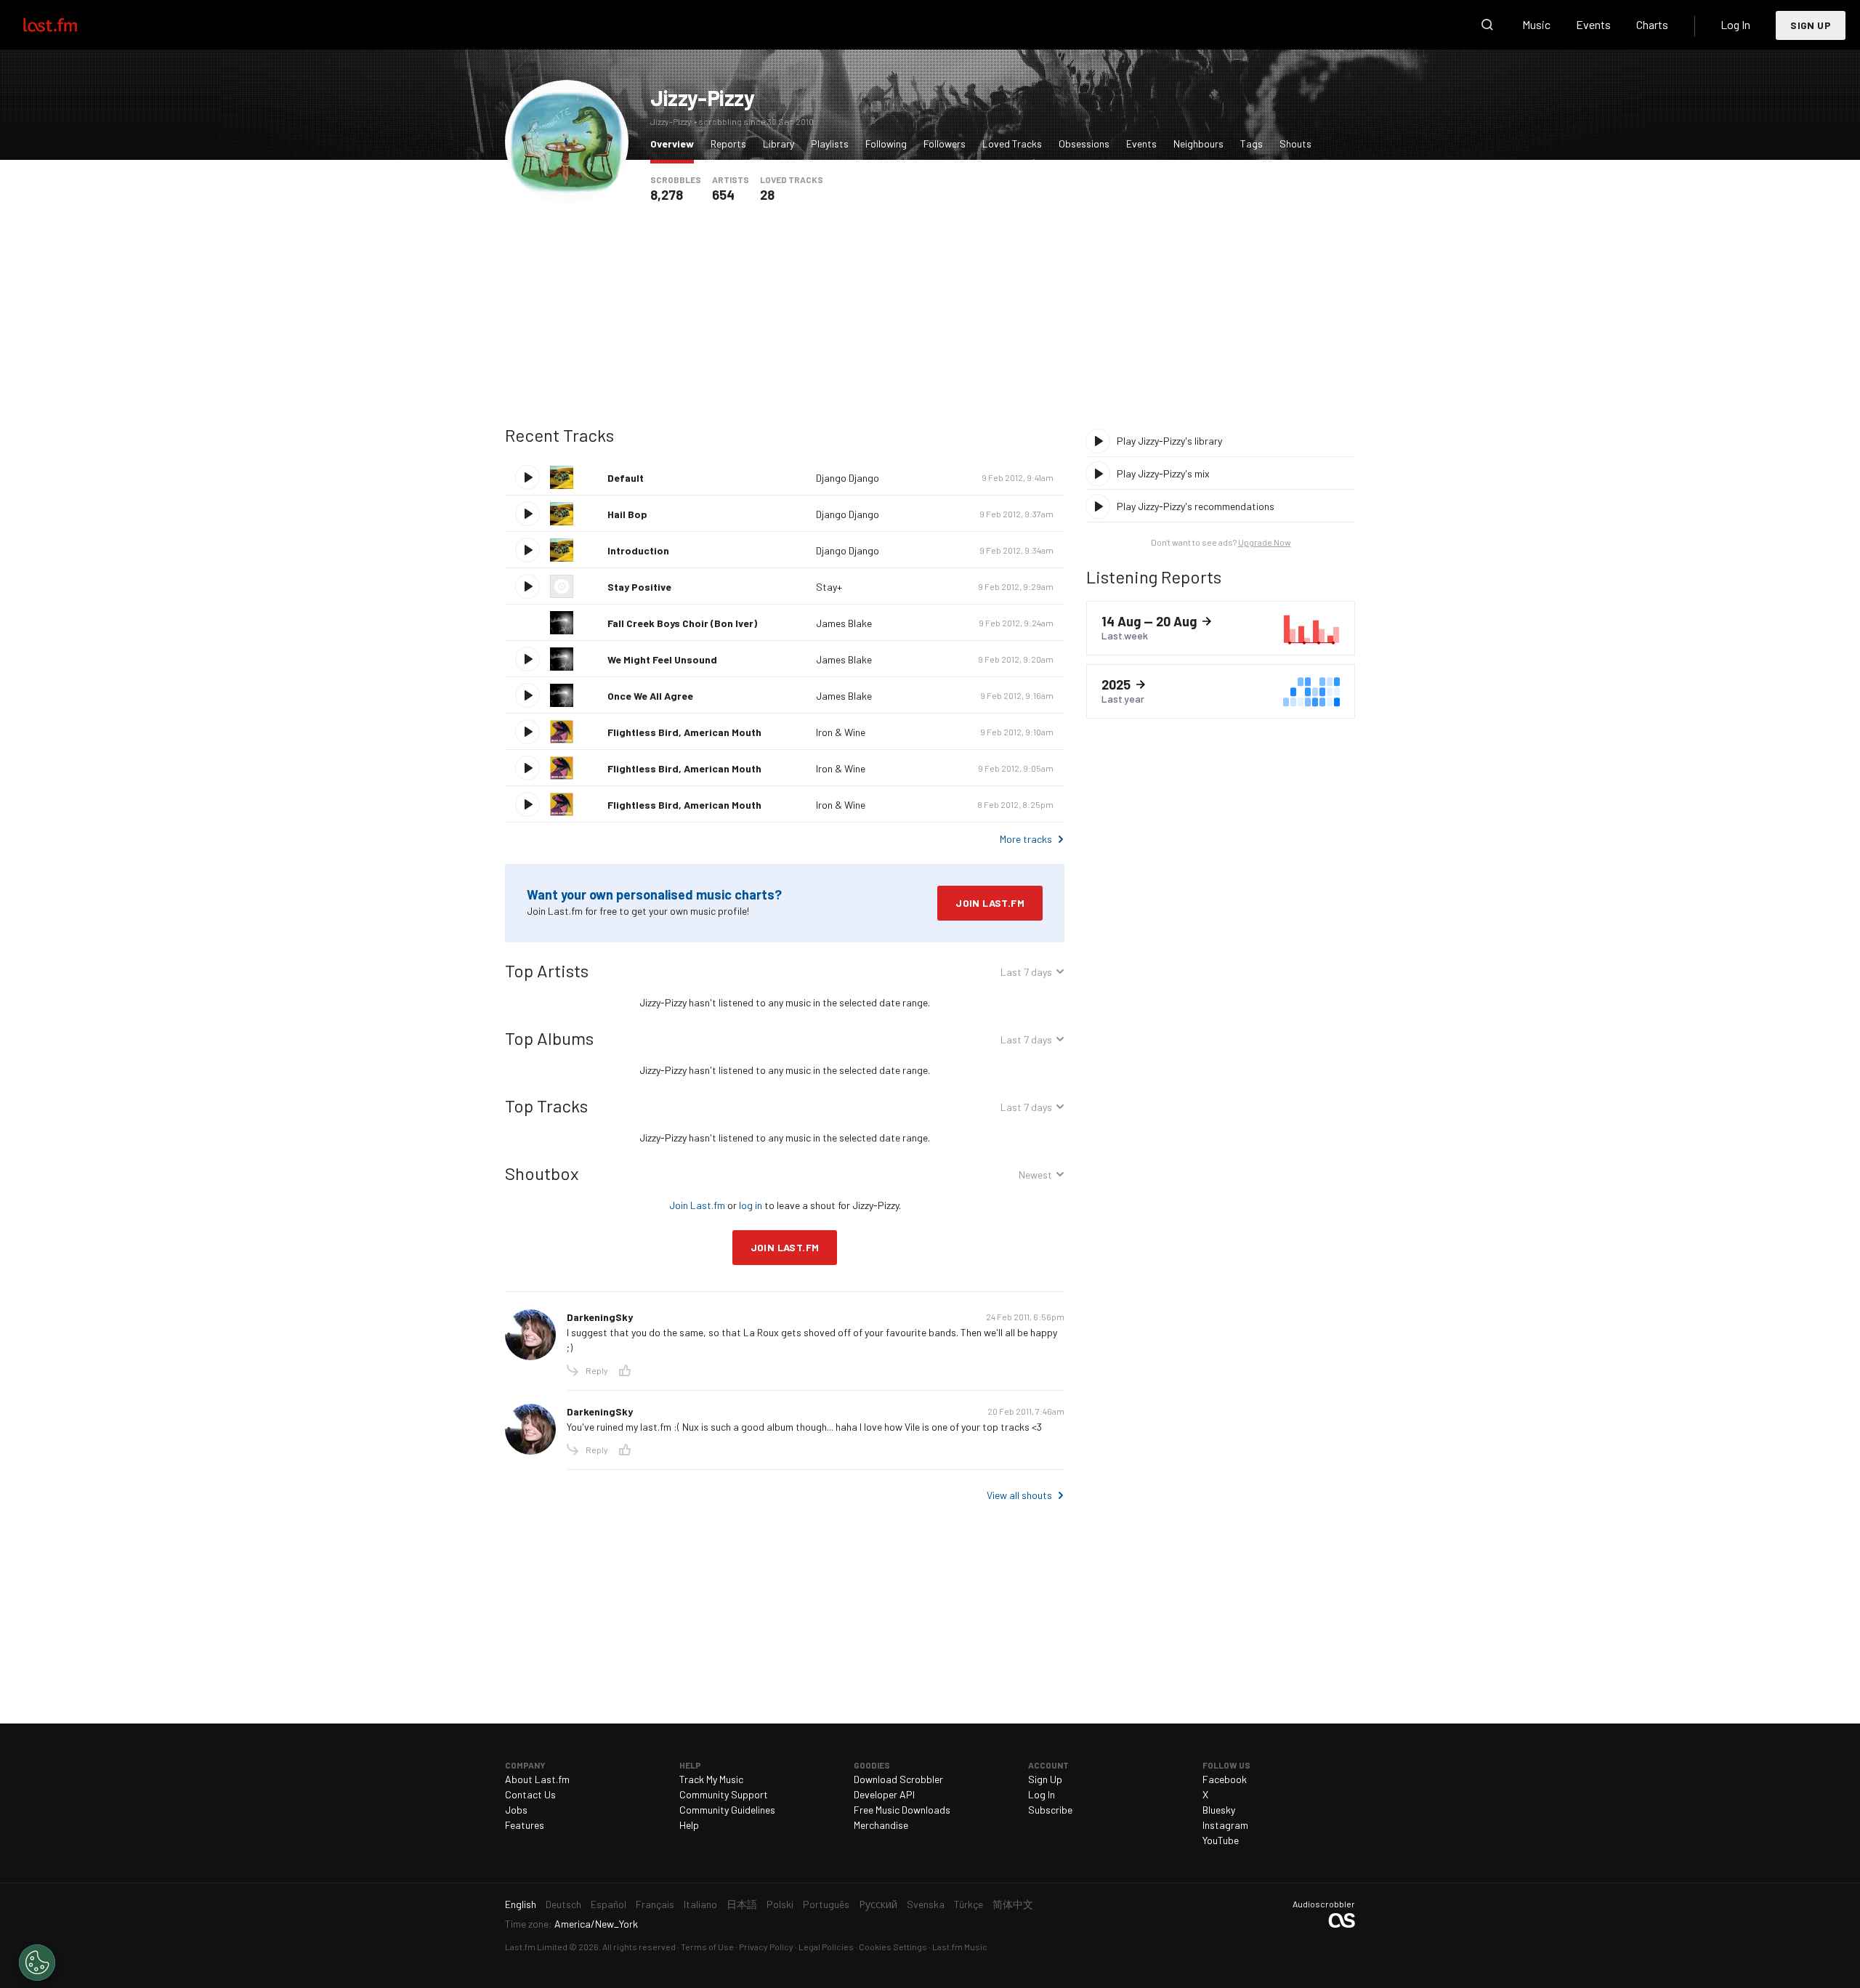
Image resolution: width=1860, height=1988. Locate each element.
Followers (945, 144)
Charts (1652, 24)
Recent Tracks (559, 435)
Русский (878, 1904)
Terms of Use (707, 1947)
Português (826, 1904)
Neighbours (1198, 144)
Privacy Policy (766, 1947)
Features (525, 1825)
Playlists (830, 144)
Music (1536, 24)
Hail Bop (627, 514)
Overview (676, 143)
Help (689, 1825)
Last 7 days (1026, 974)
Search (1487, 25)
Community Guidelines (727, 1810)
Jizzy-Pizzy (703, 97)
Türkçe (969, 1904)
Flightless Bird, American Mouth (684, 732)
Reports (728, 144)
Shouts (1295, 144)
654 (723, 195)
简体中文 (1013, 1904)
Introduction (638, 550)
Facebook (1225, 1779)
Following (886, 144)
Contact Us (530, 1794)
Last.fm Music (960, 1947)
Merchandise (881, 1825)
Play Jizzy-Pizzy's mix (1163, 473)
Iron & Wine (841, 732)
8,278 (667, 195)
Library (779, 144)
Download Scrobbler (898, 1779)
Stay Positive (639, 587)
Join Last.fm (990, 903)
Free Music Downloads (902, 1810)
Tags (1252, 144)
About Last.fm (537, 1779)
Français (655, 1904)
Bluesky (1219, 1810)
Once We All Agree (650, 696)
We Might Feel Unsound (662, 659)
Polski (780, 1904)
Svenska (926, 1904)
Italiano (700, 1904)
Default (626, 478)
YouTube (1221, 1840)
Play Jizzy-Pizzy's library (1169, 441)
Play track (527, 477)
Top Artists (547, 970)
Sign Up (1811, 25)
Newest (1035, 1177)
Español (608, 1904)
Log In (1735, 24)
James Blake (844, 623)
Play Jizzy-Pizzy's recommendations (1196, 506)
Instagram (1225, 1825)
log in (751, 1205)
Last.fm (67, 25)
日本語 (742, 1904)
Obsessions (1084, 144)
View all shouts (1019, 1495)
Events (1593, 24)
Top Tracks (546, 1106)
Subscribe (1050, 1810)
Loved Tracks (1012, 144)
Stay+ (829, 587)
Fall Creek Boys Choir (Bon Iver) (682, 623)
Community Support (724, 1794)
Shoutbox (542, 1173)
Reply (597, 1370)
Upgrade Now (1265, 542)
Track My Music (711, 1779)
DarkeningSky (600, 1317)
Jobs (516, 1810)
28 (767, 195)
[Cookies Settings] (37, 1963)
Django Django (848, 478)
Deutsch (563, 1904)
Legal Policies (826, 1947)
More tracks (1026, 839)
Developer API (884, 1794)
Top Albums (549, 1038)
